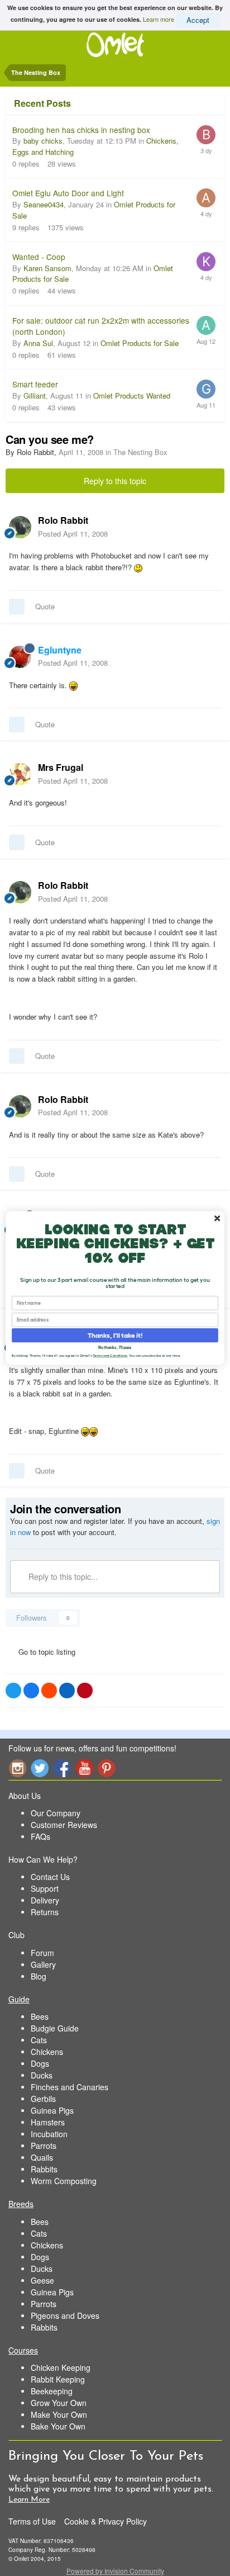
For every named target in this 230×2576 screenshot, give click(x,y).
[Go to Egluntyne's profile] (20, 657)
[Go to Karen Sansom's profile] (206, 262)
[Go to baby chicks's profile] (206, 135)
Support (45, 1888)
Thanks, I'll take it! (115, 1336)
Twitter (40, 1768)
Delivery (45, 1900)
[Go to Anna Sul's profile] (206, 325)
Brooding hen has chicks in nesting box (81, 130)
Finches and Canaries (70, 2087)
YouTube (84, 1768)
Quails (42, 2157)
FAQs (40, 1836)
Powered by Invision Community (115, 2571)
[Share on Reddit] (49, 1690)
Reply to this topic (115, 481)
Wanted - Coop (39, 257)
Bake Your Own (58, 2426)
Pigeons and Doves (65, 2315)
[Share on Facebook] (31, 1690)
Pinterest (107, 1768)
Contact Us (50, 1877)
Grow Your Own (59, 2403)
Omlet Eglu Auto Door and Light (68, 193)
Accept (198, 20)
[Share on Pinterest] (85, 1690)
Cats (39, 2040)
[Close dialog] (217, 1219)
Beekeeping (52, 2391)
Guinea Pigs (52, 2110)
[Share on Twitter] (13, 1690)
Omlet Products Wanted (132, 396)
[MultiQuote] (17, 607)
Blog (39, 1976)
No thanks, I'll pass (115, 1347)
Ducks (42, 2075)
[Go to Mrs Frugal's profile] (20, 774)
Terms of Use (32, 2521)
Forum (42, 1953)
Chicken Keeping (61, 2367)
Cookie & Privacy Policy (106, 2521)
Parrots (44, 2146)
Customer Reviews (64, 1825)
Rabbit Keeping (58, 2379)
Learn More (29, 2500)
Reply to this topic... (62, 1576)
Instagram (17, 1768)
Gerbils (43, 2099)
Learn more (159, 18)
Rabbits (44, 2169)
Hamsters (48, 2122)
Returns (45, 1912)
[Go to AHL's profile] (206, 198)
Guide (19, 1999)
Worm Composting (64, 2181)
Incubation (49, 2134)
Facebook (62, 1768)
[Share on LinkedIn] (67, 1690)
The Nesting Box (140, 452)
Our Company (56, 1813)
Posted (73, 534)
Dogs (40, 2063)
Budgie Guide (55, 2028)
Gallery (43, 1964)
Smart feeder (35, 384)
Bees (40, 2016)
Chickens (47, 2052)
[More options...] (210, 527)
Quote (45, 606)
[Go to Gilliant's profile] (206, 389)
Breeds (21, 2204)
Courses (23, 2350)
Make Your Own (59, 2414)
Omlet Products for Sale (140, 343)
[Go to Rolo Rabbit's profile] (20, 527)
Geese (42, 2280)
